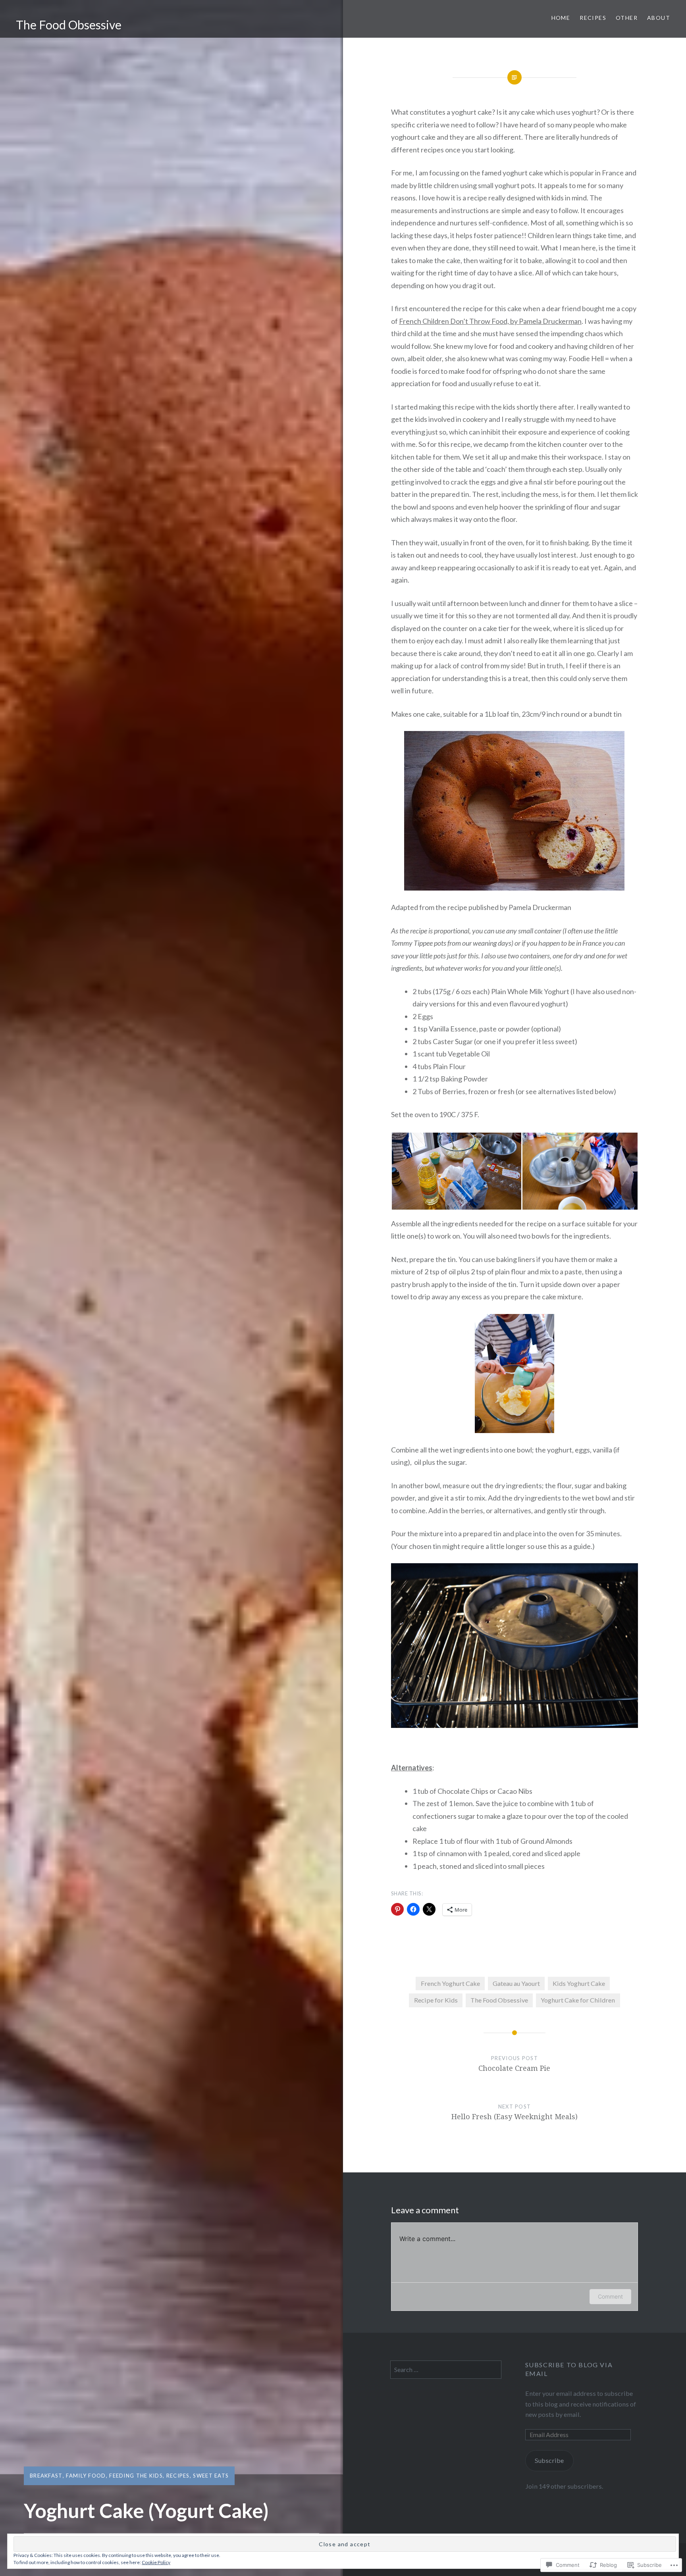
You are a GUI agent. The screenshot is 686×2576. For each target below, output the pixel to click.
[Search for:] (446, 2369)
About (659, 18)
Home (561, 18)
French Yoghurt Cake (450, 1983)
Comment (610, 2296)
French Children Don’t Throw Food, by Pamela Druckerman (490, 321)
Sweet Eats (211, 2476)
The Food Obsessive (69, 25)
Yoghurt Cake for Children (578, 2000)
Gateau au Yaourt (516, 1983)
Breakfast (46, 2476)
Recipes (593, 18)
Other (627, 18)
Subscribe (549, 2460)
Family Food (86, 2476)
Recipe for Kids (436, 2000)
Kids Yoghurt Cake (579, 1983)
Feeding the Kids (136, 2476)
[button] (456, 1171)
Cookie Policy (156, 2562)
